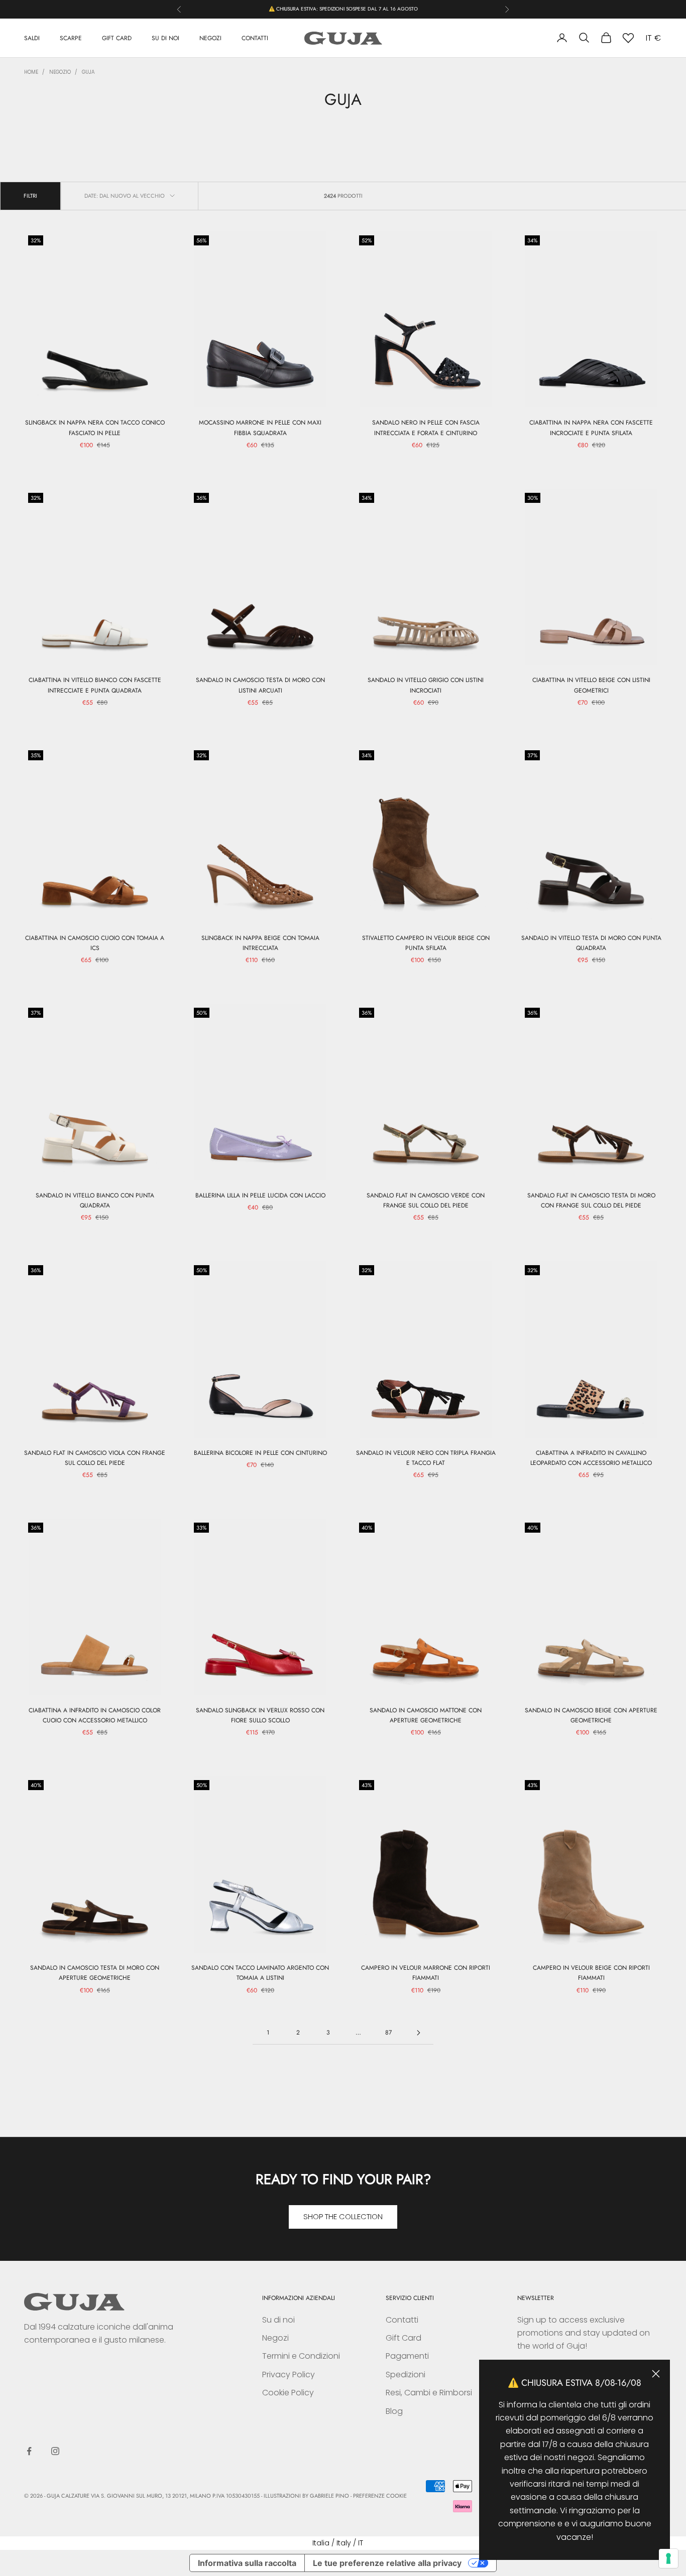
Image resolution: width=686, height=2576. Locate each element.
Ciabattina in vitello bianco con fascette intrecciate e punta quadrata (95, 685)
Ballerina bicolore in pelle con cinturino (260, 1453)
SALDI (32, 38)
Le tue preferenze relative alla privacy (387, 2563)
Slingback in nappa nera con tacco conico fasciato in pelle (95, 428)
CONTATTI (255, 38)
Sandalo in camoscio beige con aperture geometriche (591, 1715)
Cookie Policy (288, 2393)
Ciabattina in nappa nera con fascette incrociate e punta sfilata (591, 428)
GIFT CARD (117, 38)
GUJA (88, 72)
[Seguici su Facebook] (29, 2451)
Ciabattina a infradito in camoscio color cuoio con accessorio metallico (95, 1715)
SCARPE (71, 38)
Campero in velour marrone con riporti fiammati (426, 1973)
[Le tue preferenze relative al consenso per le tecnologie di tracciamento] (668, 2558)
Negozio (60, 72)
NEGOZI (210, 38)
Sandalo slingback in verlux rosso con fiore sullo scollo (260, 1715)
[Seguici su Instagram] (55, 2451)
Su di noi (278, 2320)
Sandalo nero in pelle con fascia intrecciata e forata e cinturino (426, 428)
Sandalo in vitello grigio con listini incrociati (426, 685)
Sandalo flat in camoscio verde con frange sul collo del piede (426, 1200)
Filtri (30, 196)
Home (31, 72)
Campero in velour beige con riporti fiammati (591, 1973)
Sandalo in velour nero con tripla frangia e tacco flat (426, 1458)
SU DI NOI (165, 38)
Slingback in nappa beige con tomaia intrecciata (260, 943)
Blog (394, 2411)
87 (388, 2032)
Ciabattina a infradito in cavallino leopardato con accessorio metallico (591, 1458)
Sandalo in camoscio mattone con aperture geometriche (426, 1715)
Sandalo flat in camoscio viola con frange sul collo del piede (95, 1458)
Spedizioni (406, 2375)
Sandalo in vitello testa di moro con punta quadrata (591, 943)
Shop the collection (343, 2216)
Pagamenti (407, 2356)
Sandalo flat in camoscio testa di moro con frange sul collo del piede (591, 1200)
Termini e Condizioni (301, 2356)
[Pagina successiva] (418, 2033)
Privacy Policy (289, 2375)
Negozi (275, 2338)
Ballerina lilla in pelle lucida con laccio (260, 1195)
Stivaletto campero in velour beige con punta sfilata (426, 943)
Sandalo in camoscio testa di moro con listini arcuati (260, 685)
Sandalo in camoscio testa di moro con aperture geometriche (95, 1973)
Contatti (402, 2320)
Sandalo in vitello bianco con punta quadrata (95, 1200)
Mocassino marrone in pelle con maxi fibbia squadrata (260, 428)
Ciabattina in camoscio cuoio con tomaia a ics (95, 943)
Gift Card (404, 2338)
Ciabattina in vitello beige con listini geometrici (591, 685)
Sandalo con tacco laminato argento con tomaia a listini (260, 1973)
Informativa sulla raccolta (247, 2563)
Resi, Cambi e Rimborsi (429, 2393)
